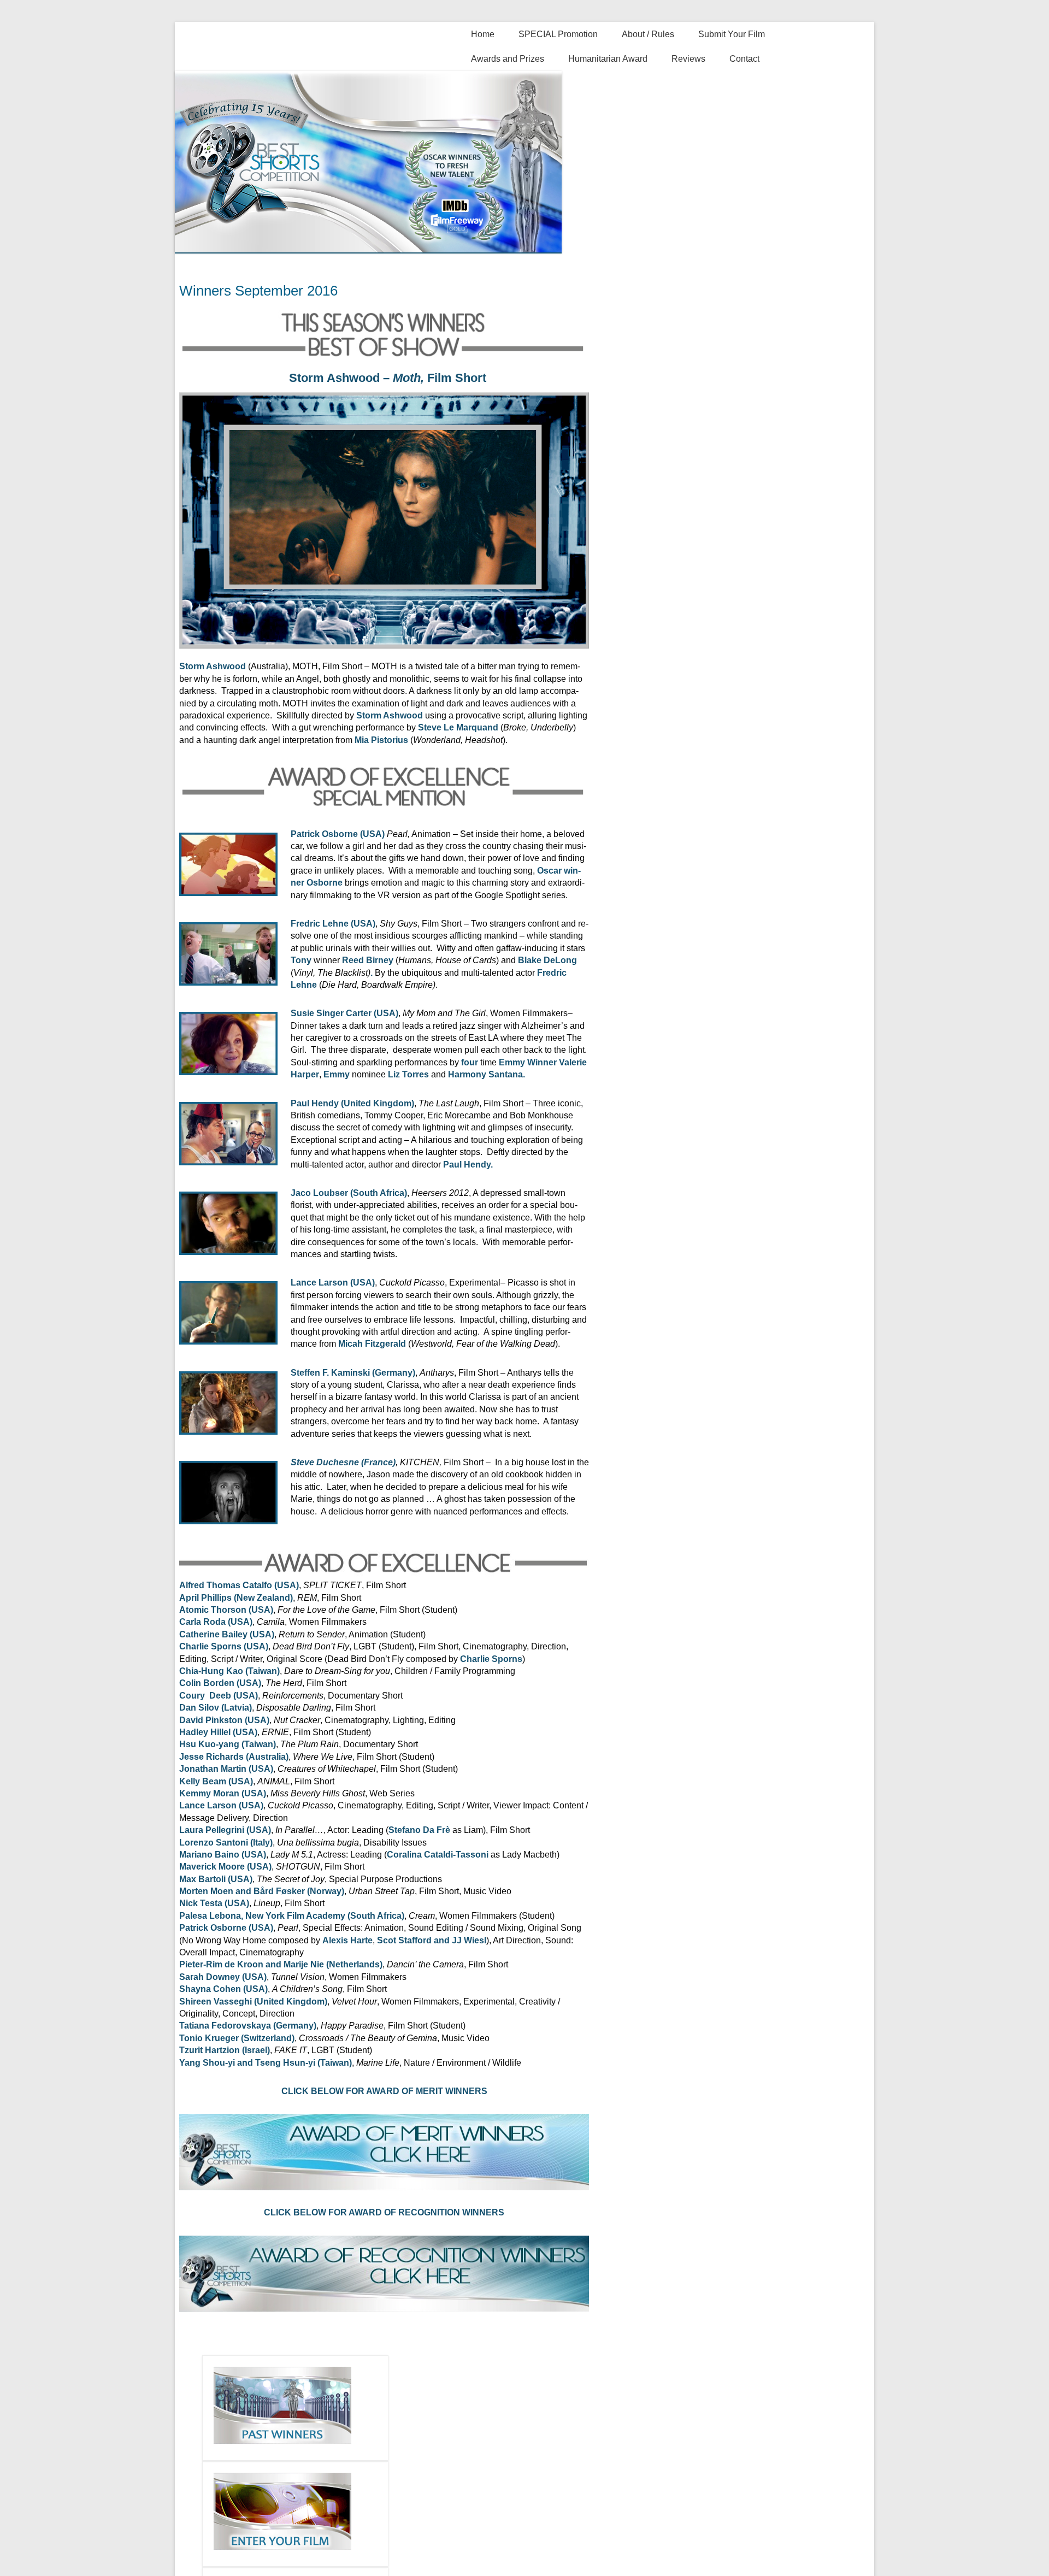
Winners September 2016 (258, 291)
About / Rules (648, 34)
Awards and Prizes (508, 59)
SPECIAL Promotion (558, 34)
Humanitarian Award (608, 59)
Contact (744, 59)
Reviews (688, 59)
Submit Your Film (732, 34)
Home (483, 34)
